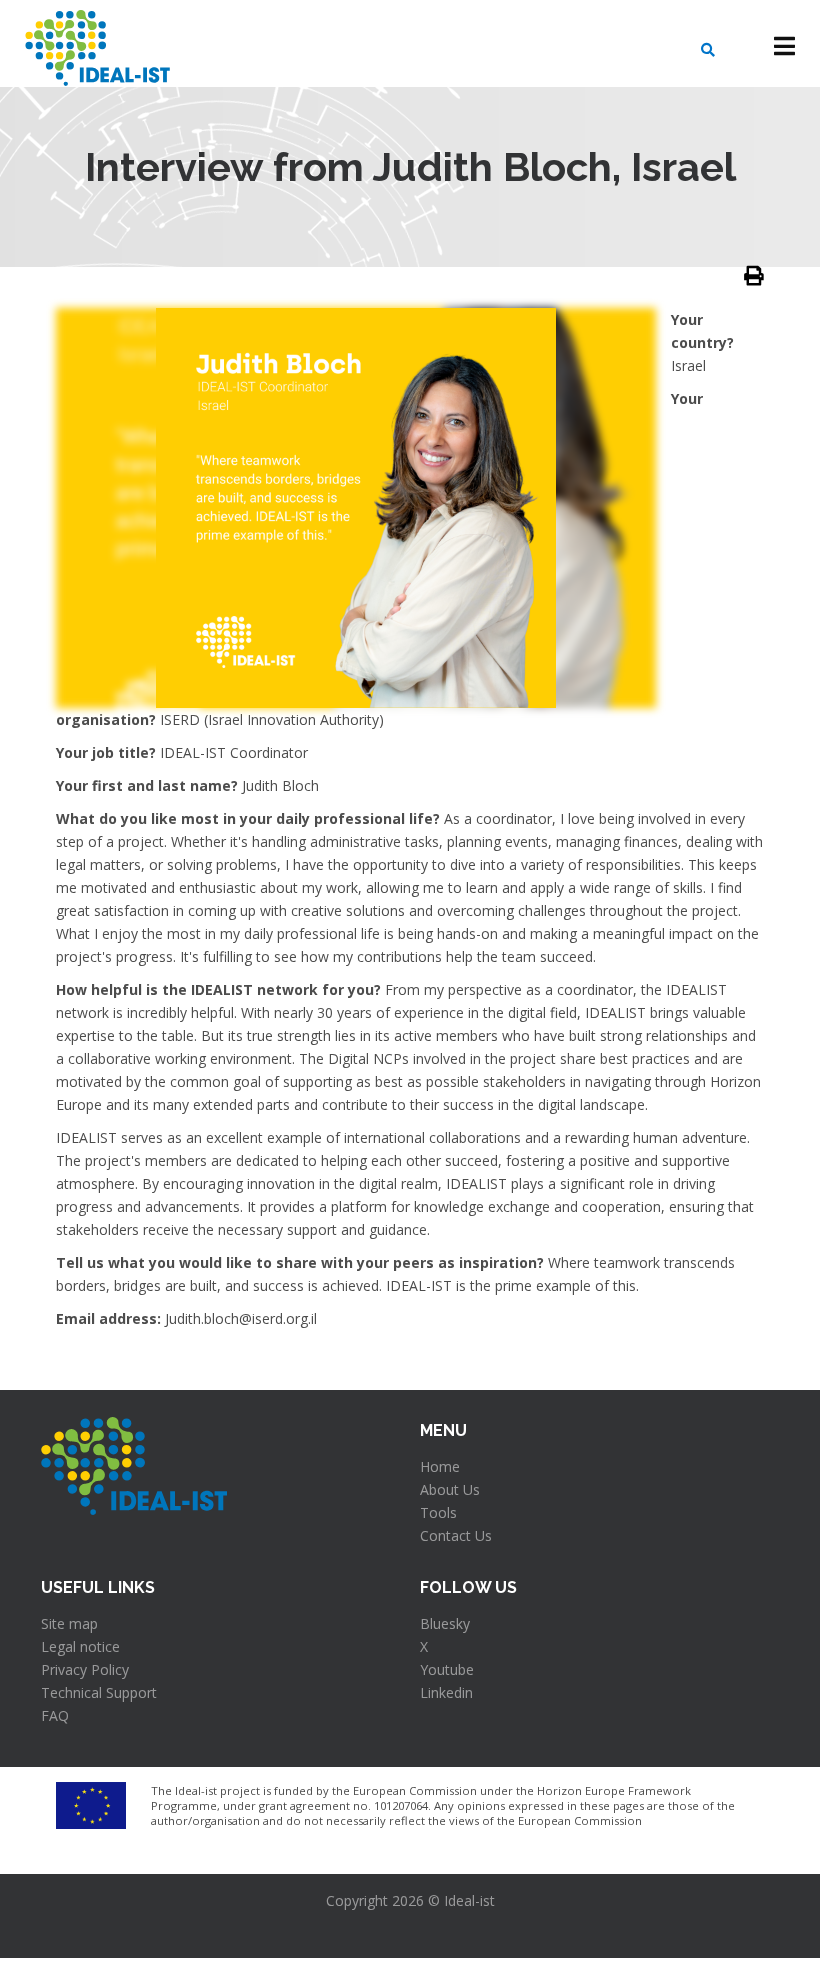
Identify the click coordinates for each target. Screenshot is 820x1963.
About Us (450, 1489)
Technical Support (99, 1692)
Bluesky (445, 1623)
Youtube (447, 1669)
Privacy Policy (85, 1669)
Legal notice (80, 1646)
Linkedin (446, 1692)
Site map (69, 1623)
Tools (438, 1512)
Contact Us (456, 1535)
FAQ (55, 1715)
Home (440, 1466)
